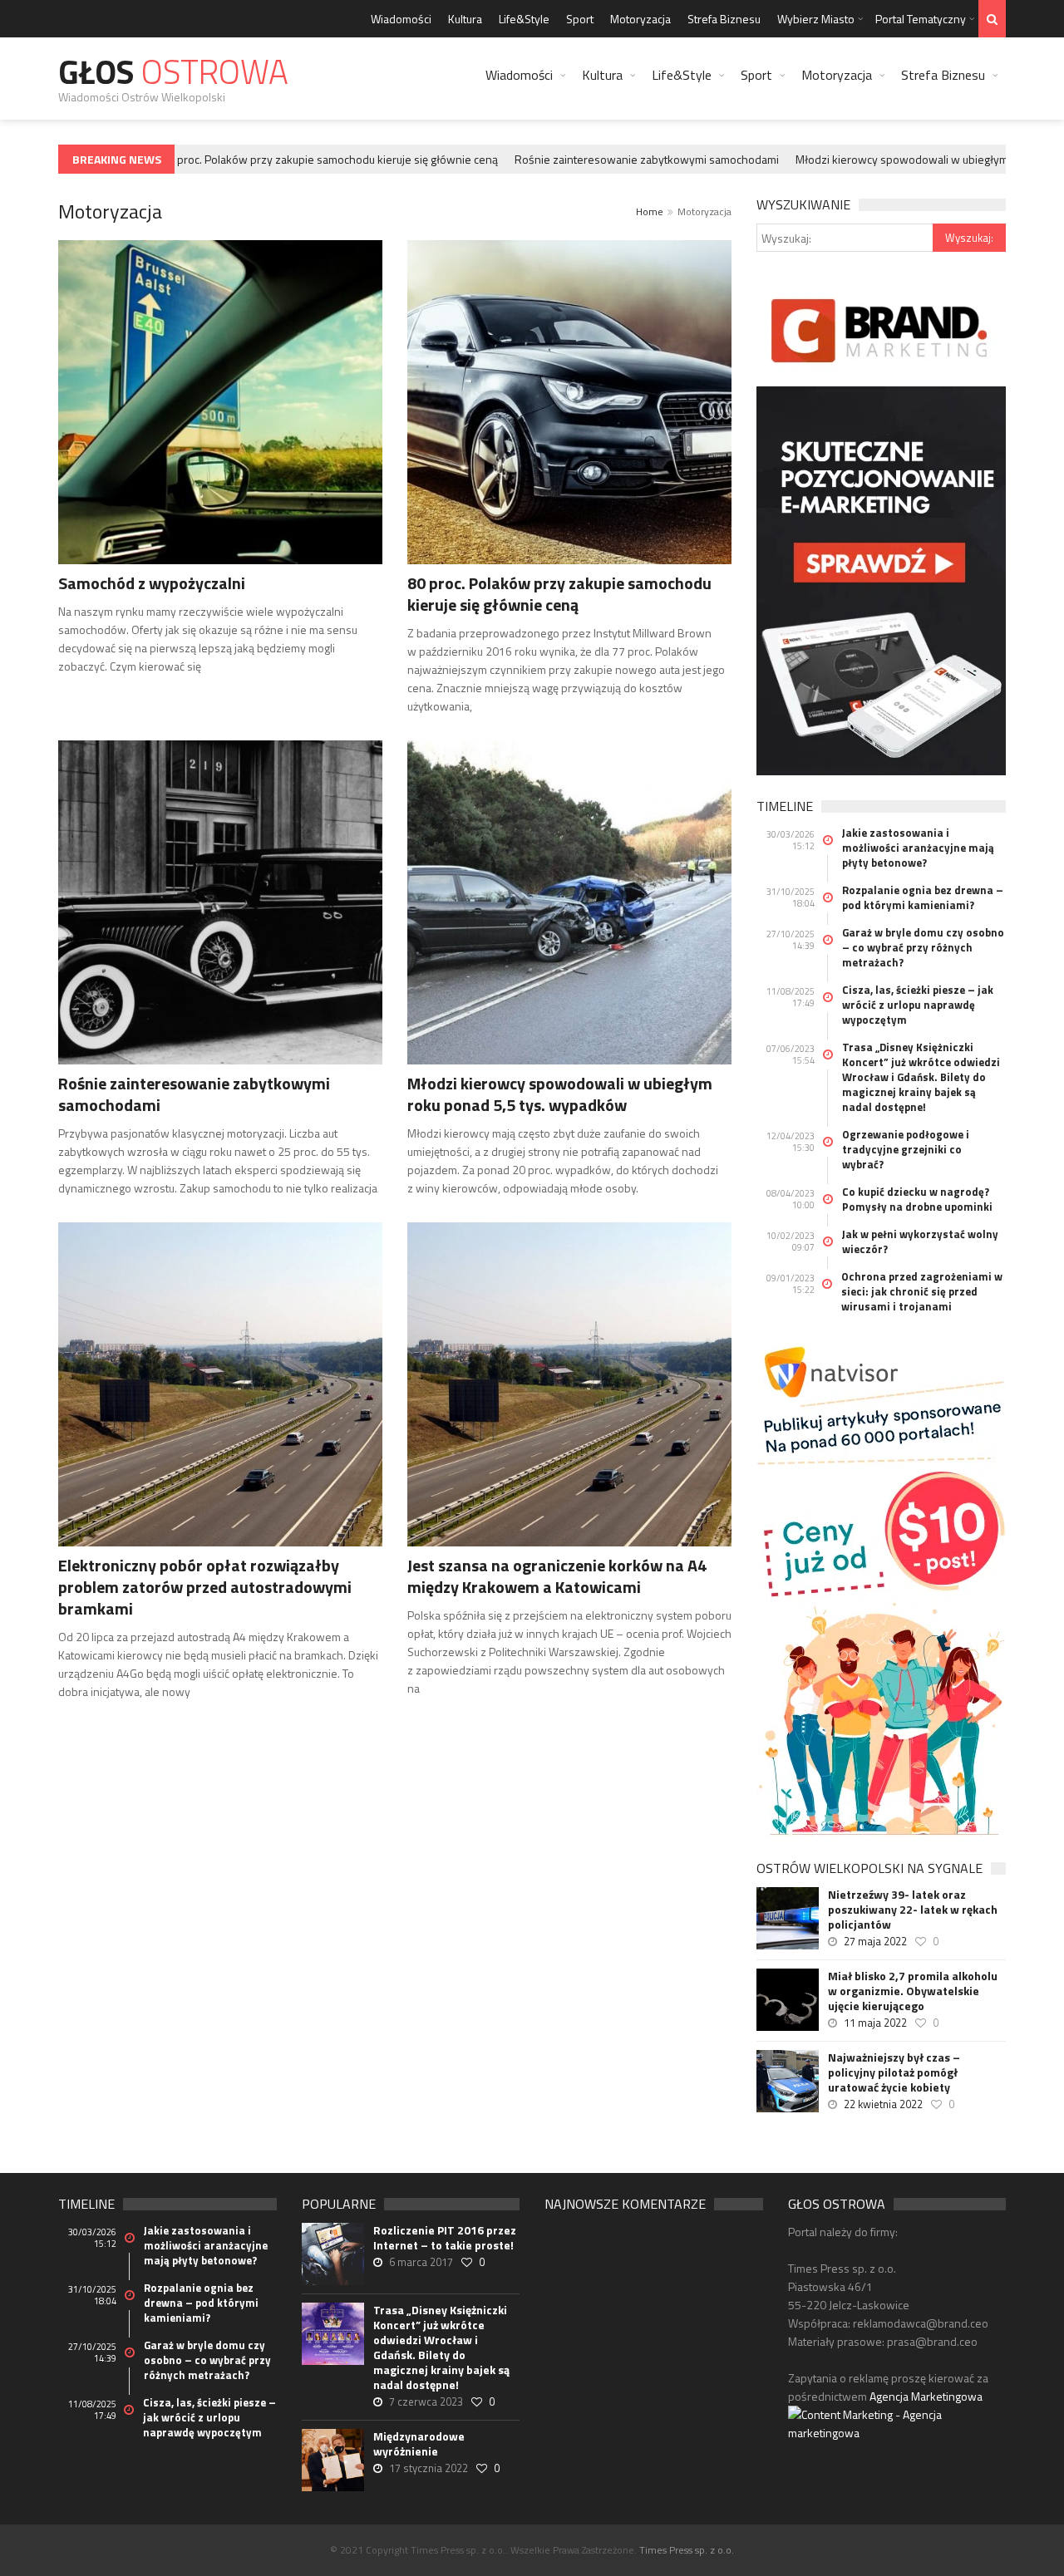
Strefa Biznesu (724, 19)
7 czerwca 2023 (426, 2401)
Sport (580, 19)
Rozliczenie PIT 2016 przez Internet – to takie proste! (445, 2238)
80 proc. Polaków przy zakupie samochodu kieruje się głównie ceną (303, 159)
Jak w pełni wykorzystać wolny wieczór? (920, 1241)
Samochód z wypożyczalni (152, 583)
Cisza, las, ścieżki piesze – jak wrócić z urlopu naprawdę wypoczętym (918, 1005)
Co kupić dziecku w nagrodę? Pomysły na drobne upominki (917, 1199)
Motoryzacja (640, 19)
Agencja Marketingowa (926, 2396)
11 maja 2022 (875, 2023)
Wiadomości (401, 19)
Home (650, 211)
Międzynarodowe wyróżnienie (419, 2444)
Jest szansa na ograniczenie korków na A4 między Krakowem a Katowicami (557, 1576)
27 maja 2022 (875, 1941)
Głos (173, 72)
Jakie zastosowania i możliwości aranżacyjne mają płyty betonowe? (918, 848)
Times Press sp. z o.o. (687, 2550)
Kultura (465, 19)
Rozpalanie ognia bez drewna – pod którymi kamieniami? (923, 897)
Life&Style (524, 19)
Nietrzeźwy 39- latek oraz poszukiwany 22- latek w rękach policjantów (913, 1910)
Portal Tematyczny (921, 19)
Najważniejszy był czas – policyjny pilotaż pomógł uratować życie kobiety (894, 2072)
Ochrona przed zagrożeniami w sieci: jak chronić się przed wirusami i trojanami (922, 1291)
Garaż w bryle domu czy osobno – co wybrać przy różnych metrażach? (923, 947)
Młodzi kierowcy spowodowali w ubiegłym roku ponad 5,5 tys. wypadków (560, 1094)
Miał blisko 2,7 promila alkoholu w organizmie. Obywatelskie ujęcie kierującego (913, 1991)
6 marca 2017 (421, 2262)
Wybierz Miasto (816, 19)
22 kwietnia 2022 (883, 2104)
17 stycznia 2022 (429, 2468)
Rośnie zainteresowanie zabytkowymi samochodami (620, 159)
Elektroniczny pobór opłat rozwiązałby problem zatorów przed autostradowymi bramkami (205, 1587)
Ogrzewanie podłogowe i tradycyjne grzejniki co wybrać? (906, 1149)
